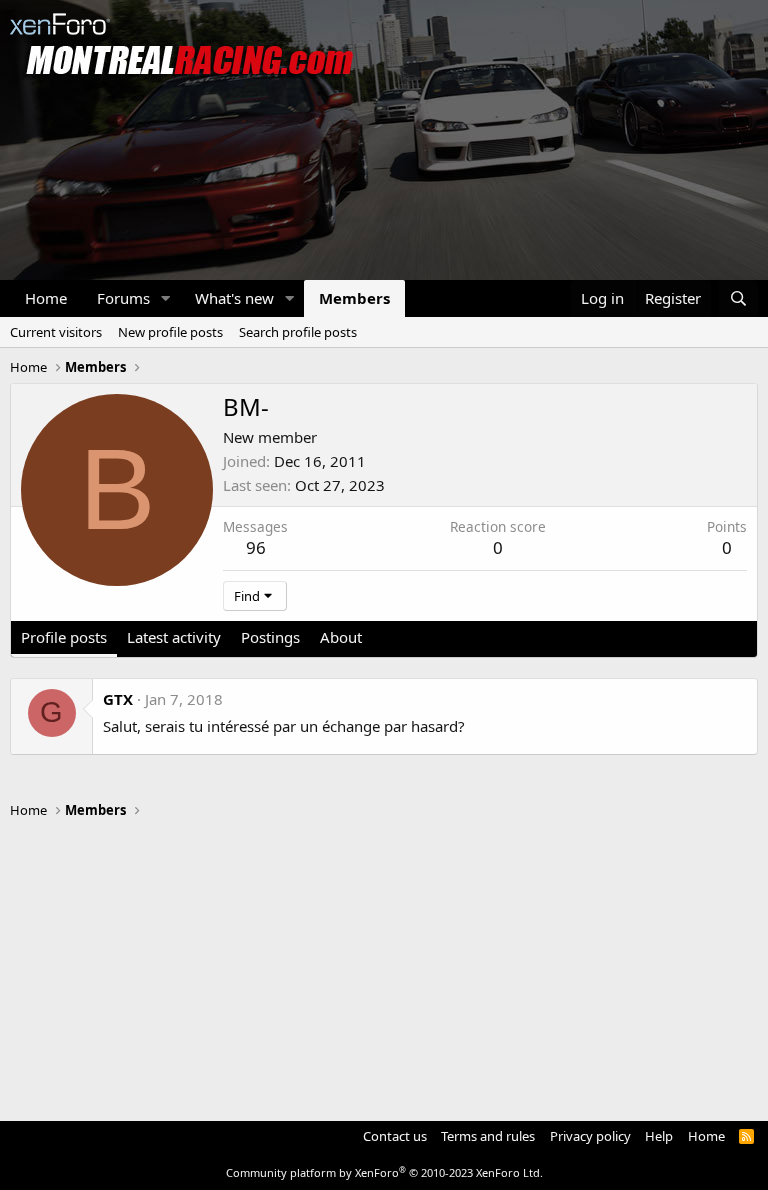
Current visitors (56, 332)
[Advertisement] (384, 961)
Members (354, 298)
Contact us (395, 1136)
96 (256, 547)
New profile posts (170, 332)
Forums (123, 298)
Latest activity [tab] (174, 637)
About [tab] (341, 637)
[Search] (738, 298)
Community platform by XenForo (384, 1172)
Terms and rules (488, 1136)
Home (46, 298)
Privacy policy (590, 1136)
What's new (234, 298)
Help (659, 1136)
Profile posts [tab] (64, 637)
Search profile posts (298, 332)
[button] (166, 298)
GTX (118, 699)
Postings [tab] (270, 637)
